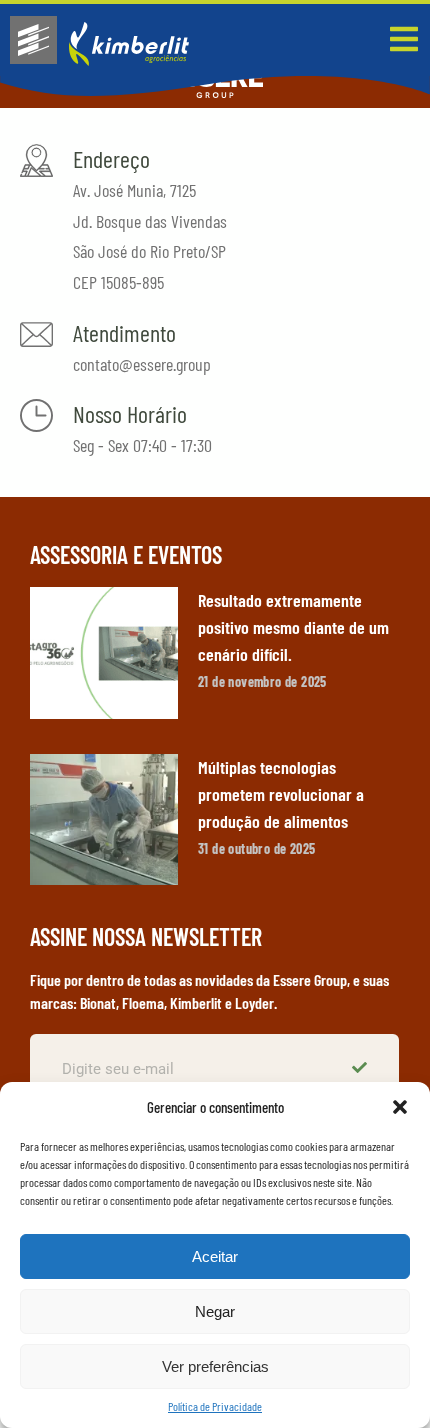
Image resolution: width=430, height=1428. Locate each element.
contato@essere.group (142, 364)
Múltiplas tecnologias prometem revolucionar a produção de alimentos (281, 794)
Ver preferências (215, 1366)
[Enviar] (362, 1069)
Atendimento (124, 332)
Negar (215, 1311)
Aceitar (215, 1256)
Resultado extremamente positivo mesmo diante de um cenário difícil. (293, 627)
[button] (400, 1107)
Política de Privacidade (215, 1406)
